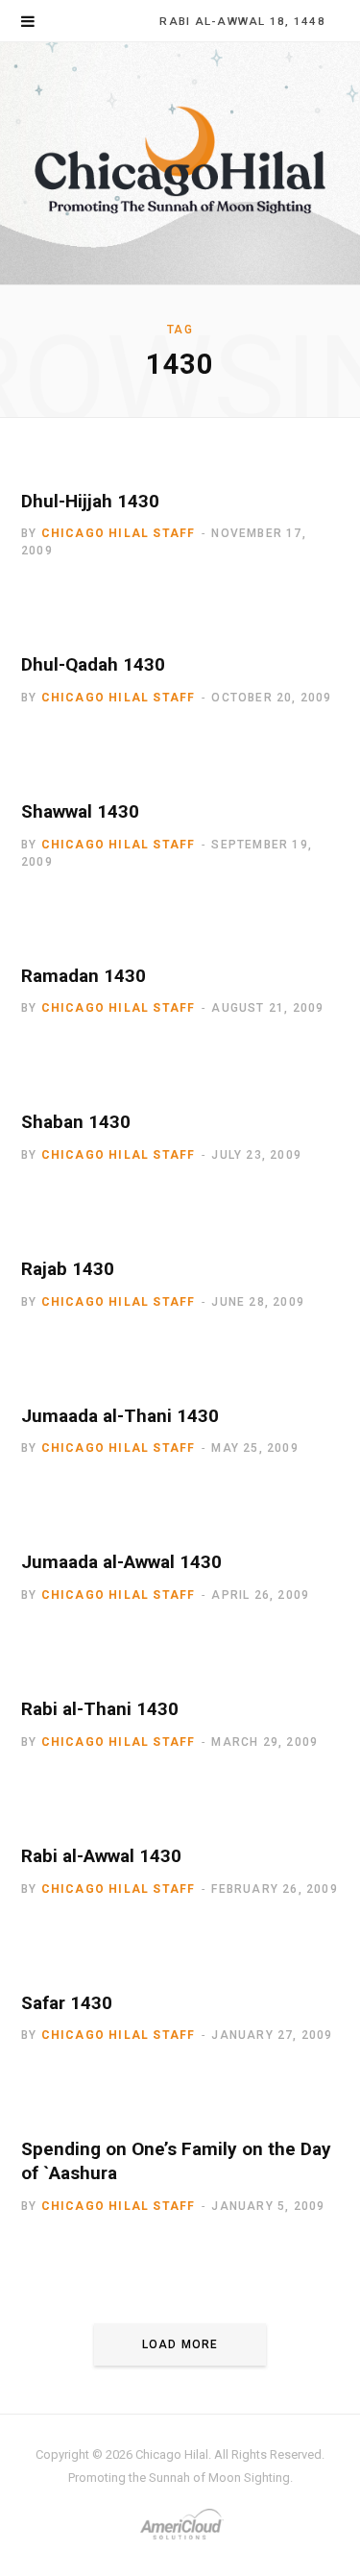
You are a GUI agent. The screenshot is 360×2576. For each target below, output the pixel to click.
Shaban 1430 (76, 1122)
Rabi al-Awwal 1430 (101, 1856)
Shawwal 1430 (80, 811)
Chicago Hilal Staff (119, 533)
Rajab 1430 (68, 1269)
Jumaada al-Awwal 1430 (121, 1562)
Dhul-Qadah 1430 (93, 664)
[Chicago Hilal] (180, 163)
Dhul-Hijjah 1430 (90, 501)
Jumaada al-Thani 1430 (120, 1416)
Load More (180, 2344)
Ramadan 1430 (84, 976)
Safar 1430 (67, 2003)
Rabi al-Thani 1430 (100, 1709)
